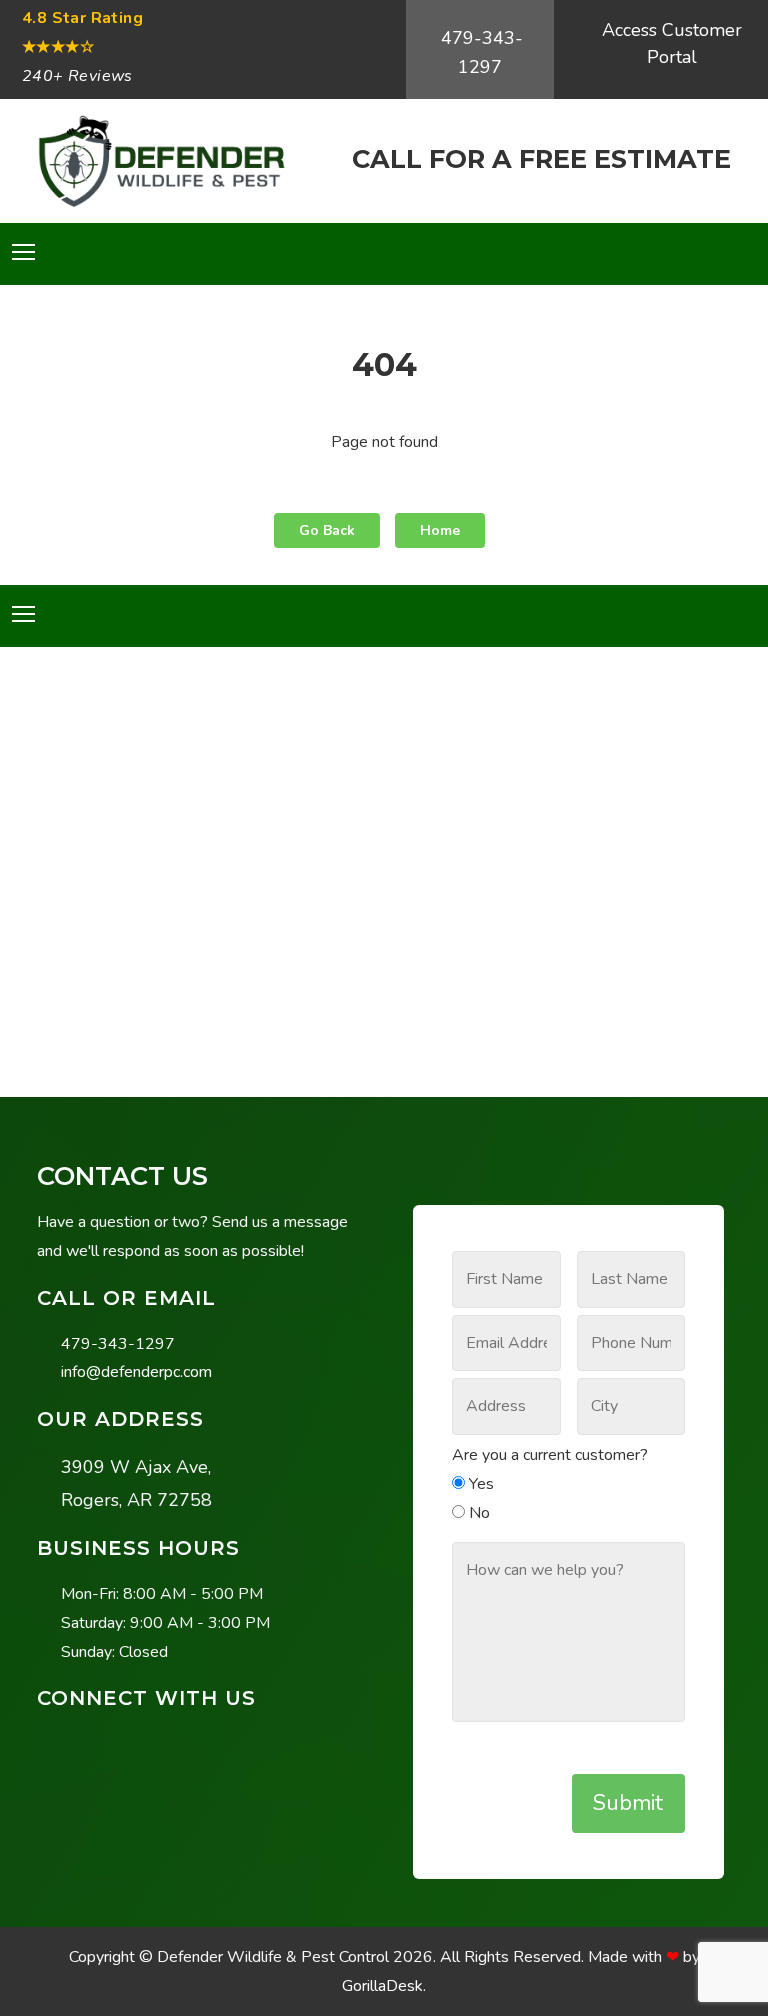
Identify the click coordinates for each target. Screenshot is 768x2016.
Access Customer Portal (672, 43)
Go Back (327, 530)
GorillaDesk (382, 1986)
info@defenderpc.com (136, 1372)
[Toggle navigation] (23, 252)
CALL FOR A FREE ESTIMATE (541, 158)
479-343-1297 (482, 52)
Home (440, 530)
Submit (628, 1803)
